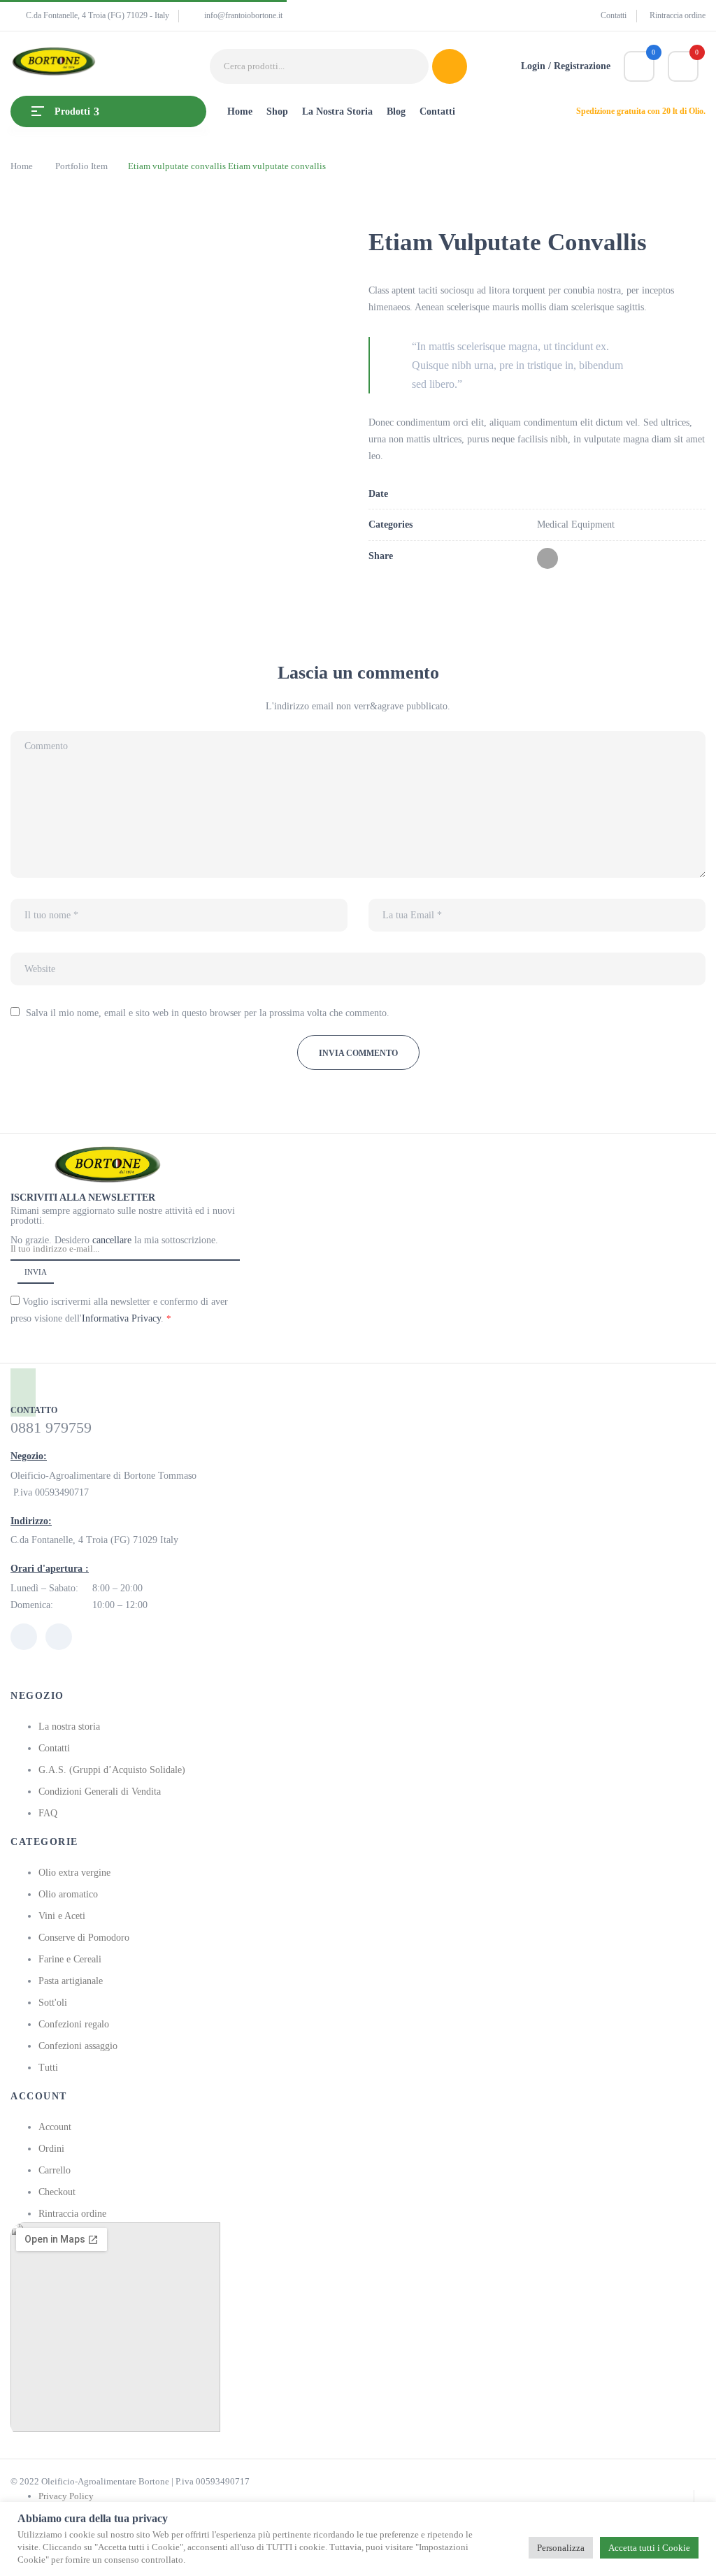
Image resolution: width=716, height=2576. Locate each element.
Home (22, 166)
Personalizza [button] (561, 2548)
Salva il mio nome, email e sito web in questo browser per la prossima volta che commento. (208, 1013)
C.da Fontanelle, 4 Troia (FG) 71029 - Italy (98, 15)
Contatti (614, 15)
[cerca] (450, 66)
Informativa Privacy (121, 1318)
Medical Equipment (576, 524)
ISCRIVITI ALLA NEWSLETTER (83, 1197)
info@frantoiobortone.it (243, 15)
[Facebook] (547, 558)
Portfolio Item (81, 166)
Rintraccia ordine (678, 15)
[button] (683, 66)
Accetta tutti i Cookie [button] (649, 2548)
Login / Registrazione (566, 66)
